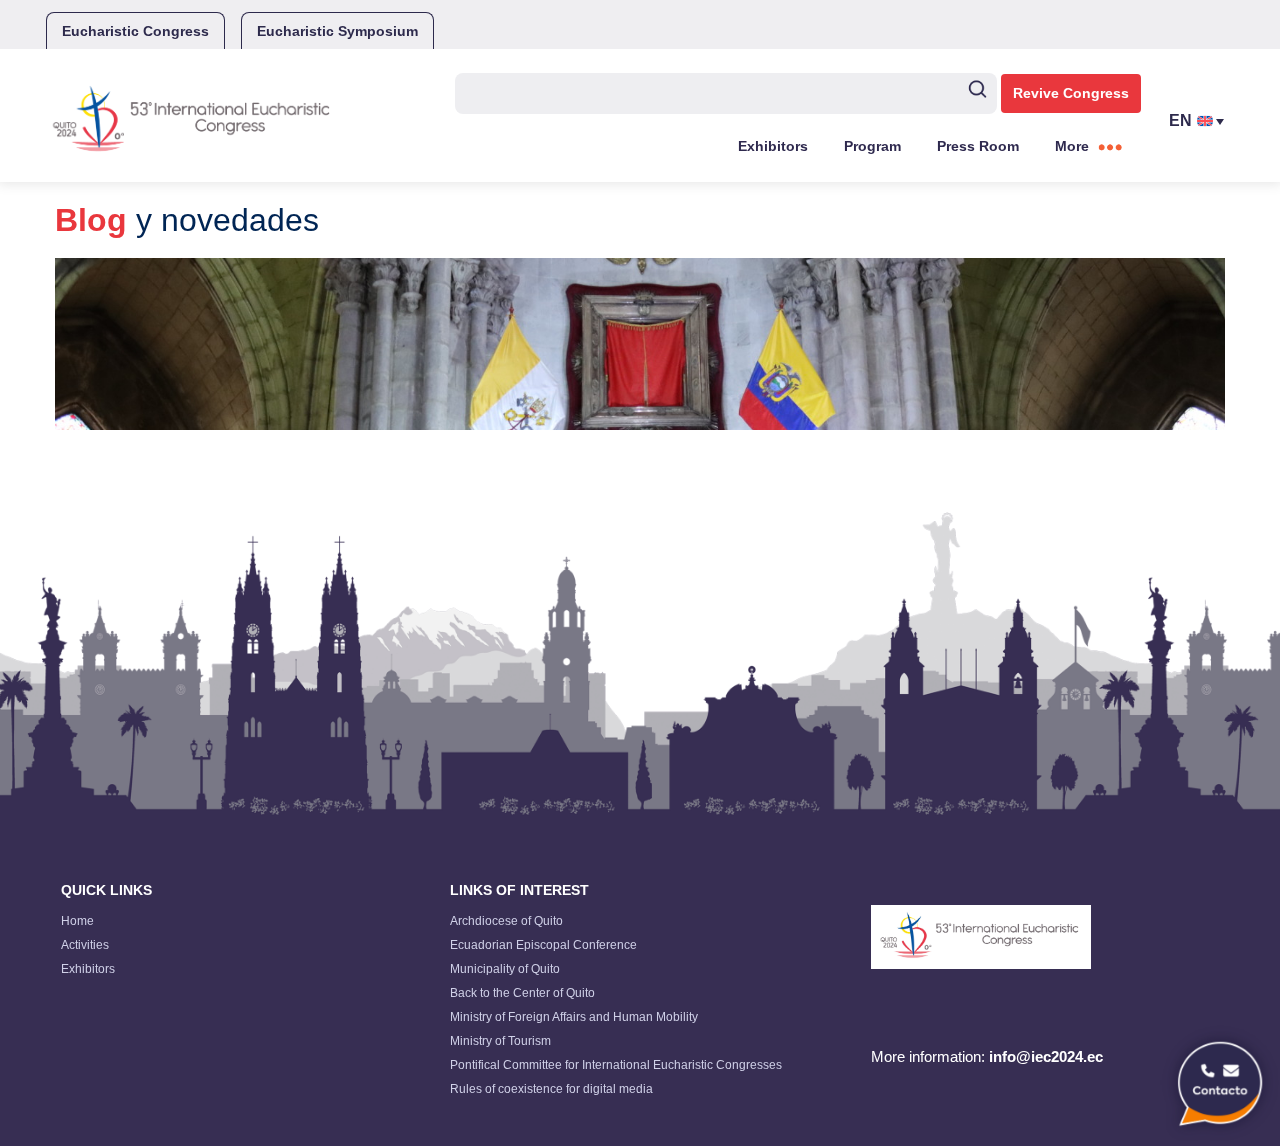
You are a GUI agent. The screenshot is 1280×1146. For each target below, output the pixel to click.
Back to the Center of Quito (522, 993)
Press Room (978, 146)
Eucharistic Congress (135, 31)
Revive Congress (1071, 93)
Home (77, 921)
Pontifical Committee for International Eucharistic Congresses (616, 1065)
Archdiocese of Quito (506, 921)
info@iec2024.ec (1046, 1056)
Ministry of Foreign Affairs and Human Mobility (574, 1017)
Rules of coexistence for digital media (551, 1089)
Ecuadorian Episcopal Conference (543, 945)
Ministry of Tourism (500, 1041)
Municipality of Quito (505, 969)
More (1072, 146)
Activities (85, 945)
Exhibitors (773, 146)
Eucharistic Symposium (337, 31)
